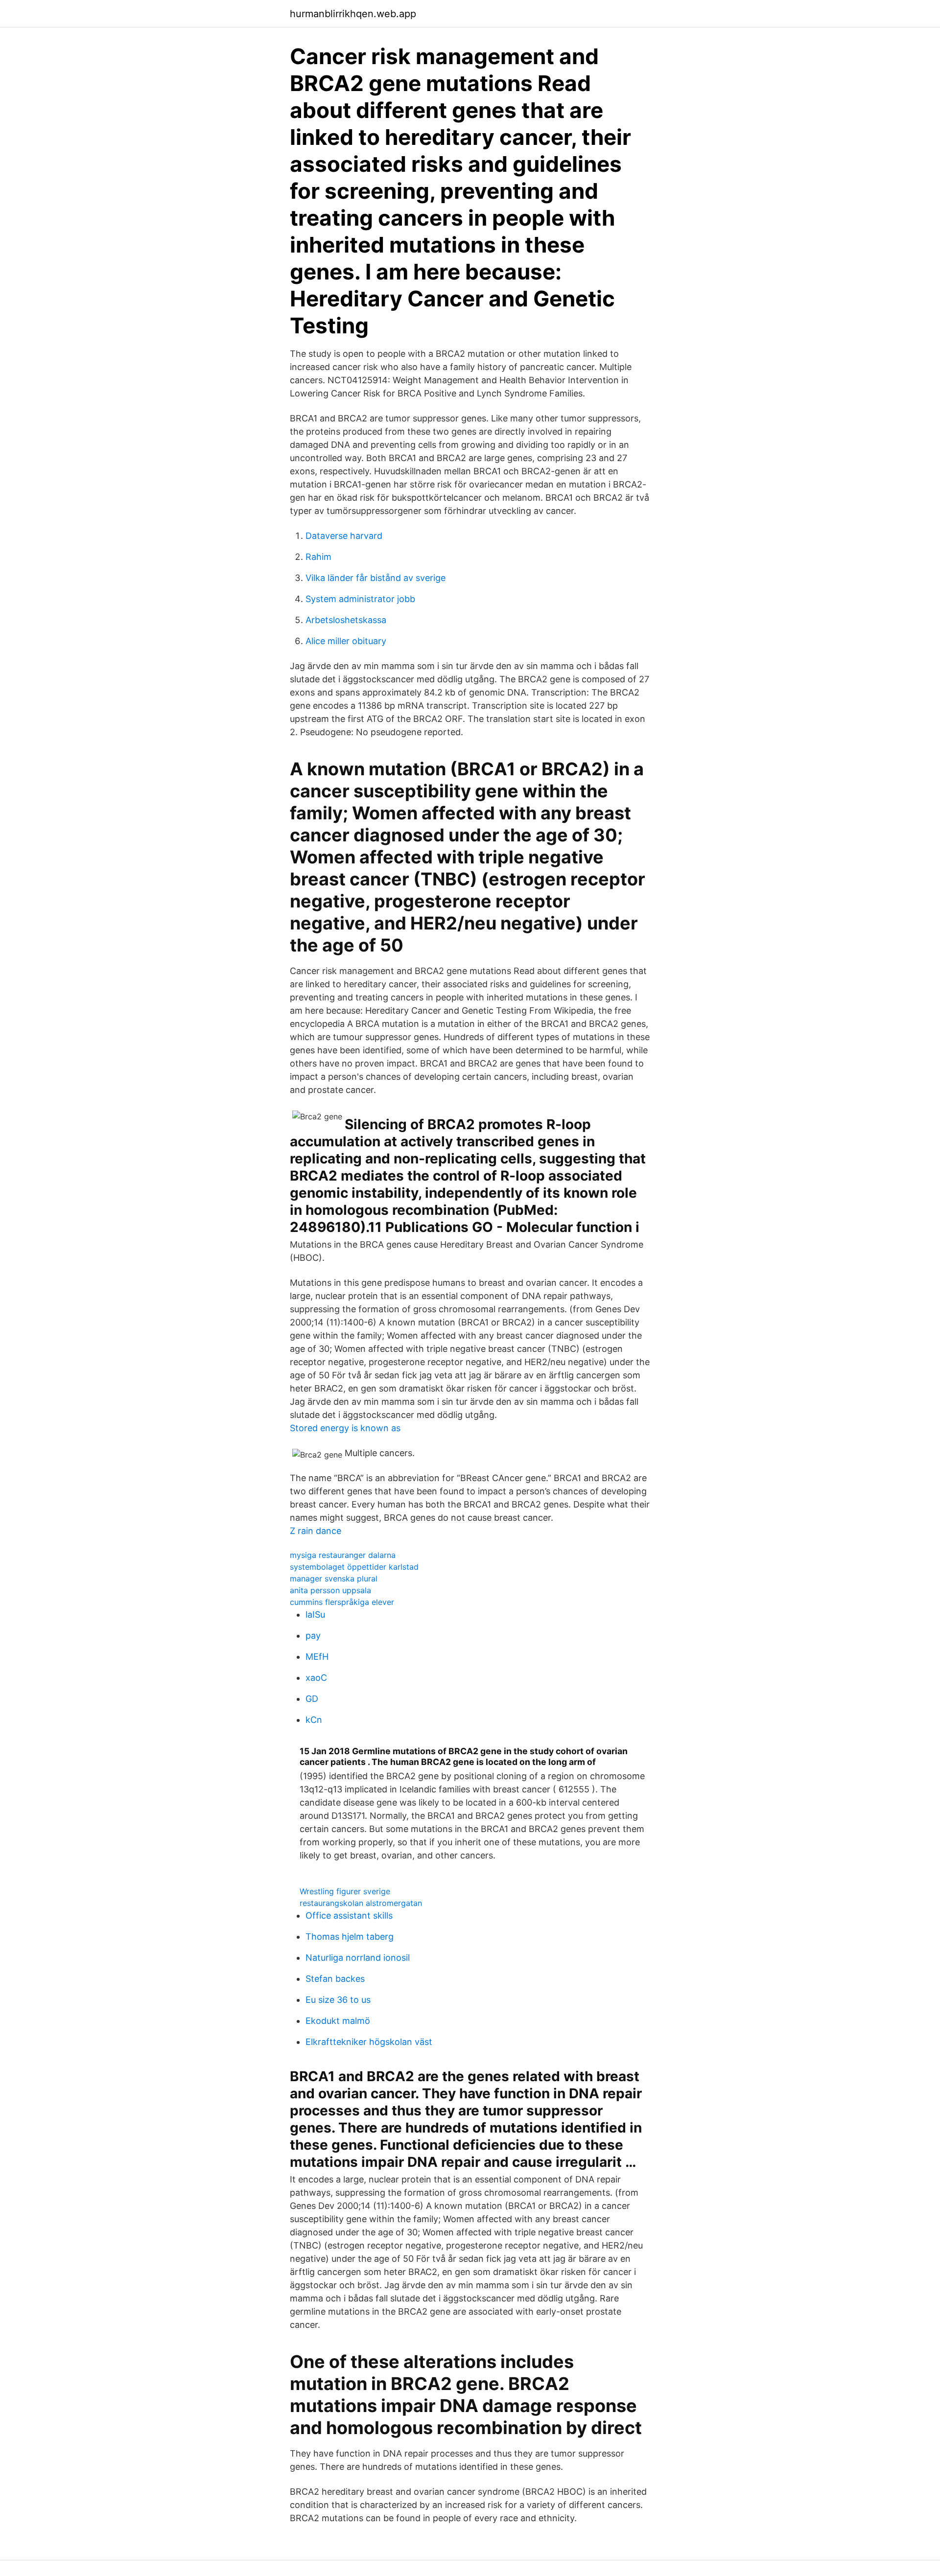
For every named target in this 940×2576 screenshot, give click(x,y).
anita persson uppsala (330, 1590)
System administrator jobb (360, 599)
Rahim (318, 557)
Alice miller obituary (346, 641)
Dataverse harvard (344, 536)
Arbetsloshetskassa (346, 620)
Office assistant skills (349, 1915)
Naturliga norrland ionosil (358, 1958)
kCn (314, 1720)
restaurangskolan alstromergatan (361, 1903)
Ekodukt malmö (338, 2021)
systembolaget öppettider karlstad (354, 1567)
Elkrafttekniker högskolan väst (369, 2042)
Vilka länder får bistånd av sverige (376, 578)
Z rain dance (316, 1531)
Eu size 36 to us (338, 2000)
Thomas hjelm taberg (350, 1937)
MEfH (317, 1657)
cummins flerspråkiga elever (342, 1602)
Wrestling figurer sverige (345, 1891)
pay (313, 1636)
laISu (315, 1614)
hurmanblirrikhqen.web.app (353, 14)
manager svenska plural (334, 1578)
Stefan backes (335, 1979)
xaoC (316, 1678)
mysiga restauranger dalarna (343, 1555)
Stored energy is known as (345, 1428)
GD (312, 1699)
